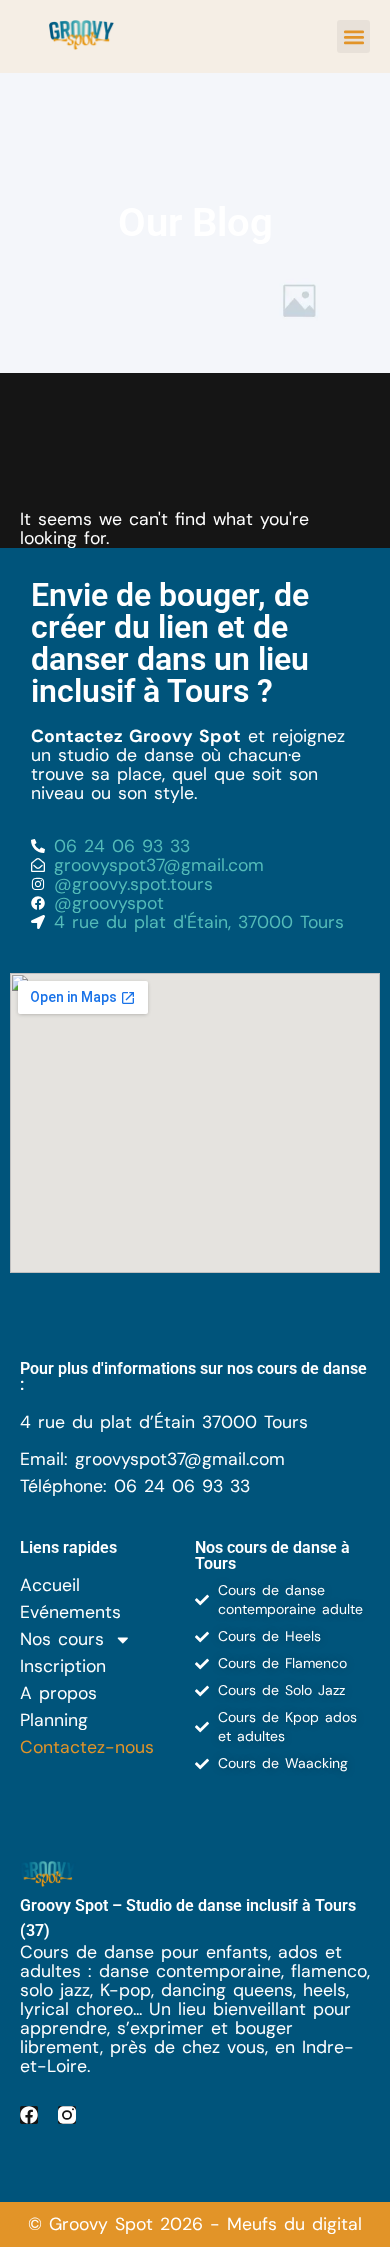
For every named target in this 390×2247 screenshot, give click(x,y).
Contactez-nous (87, 1747)
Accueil (50, 1585)
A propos (58, 1693)
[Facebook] (29, 2115)
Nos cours (62, 1639)
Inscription (63, 1666)
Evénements (70, 1612)
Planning (54, 1720)
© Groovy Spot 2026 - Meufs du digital (195, 2224)
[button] (353, 36)
